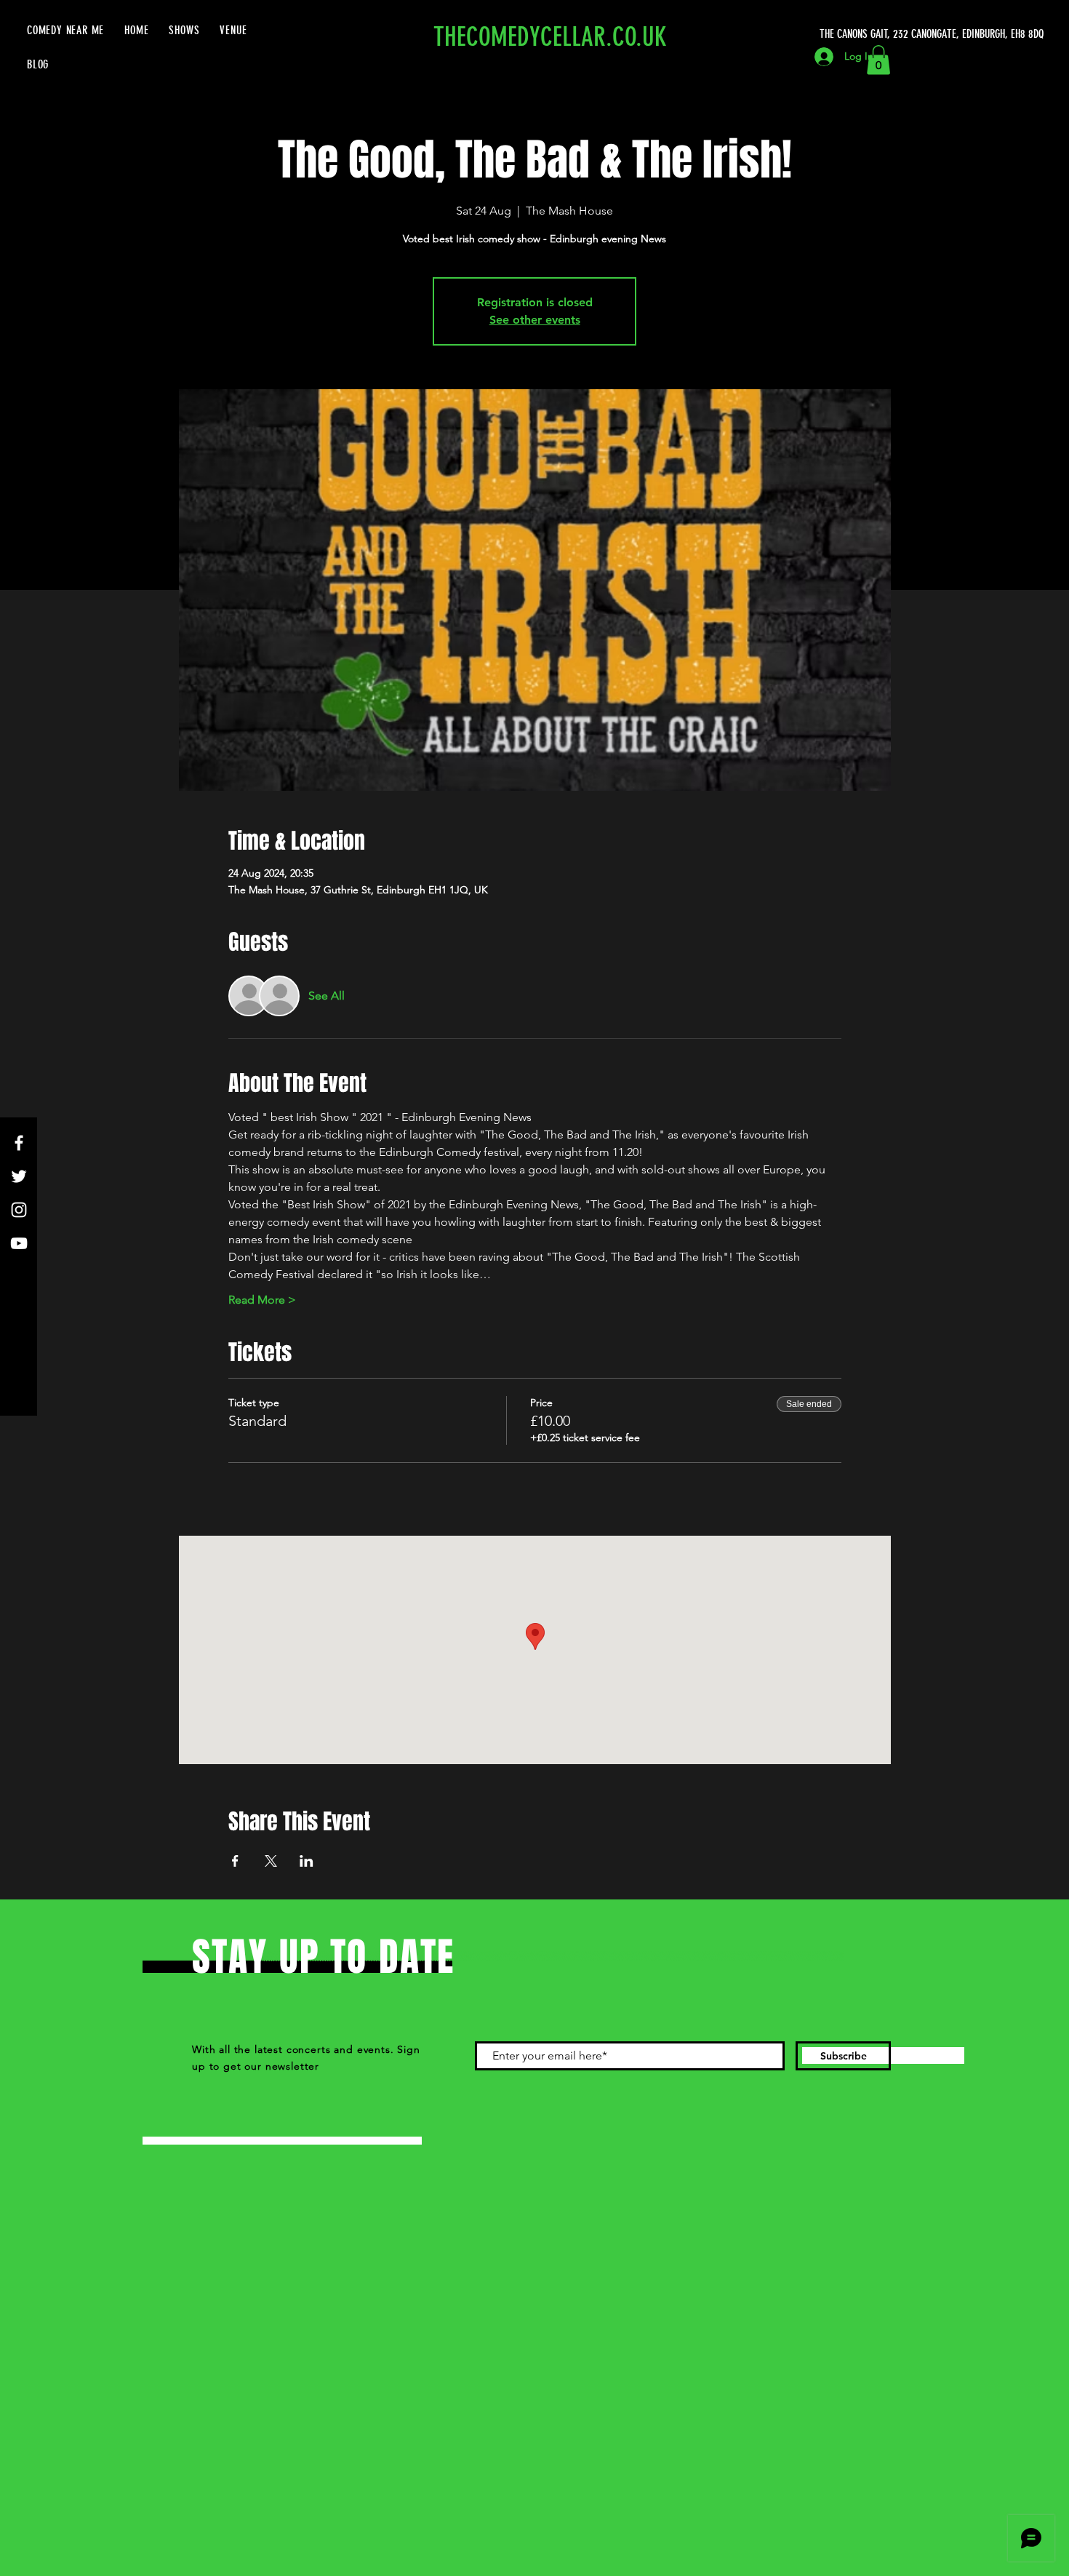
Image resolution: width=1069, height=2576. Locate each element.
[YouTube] (19, 1243)
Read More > (262, 1300)
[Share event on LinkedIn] (307, 1861)
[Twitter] (19, 1176)
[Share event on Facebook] (235, 1861)
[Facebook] (19, 1143)
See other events (535, 320)
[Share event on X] (271, 1861)
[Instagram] (19, 1210)
